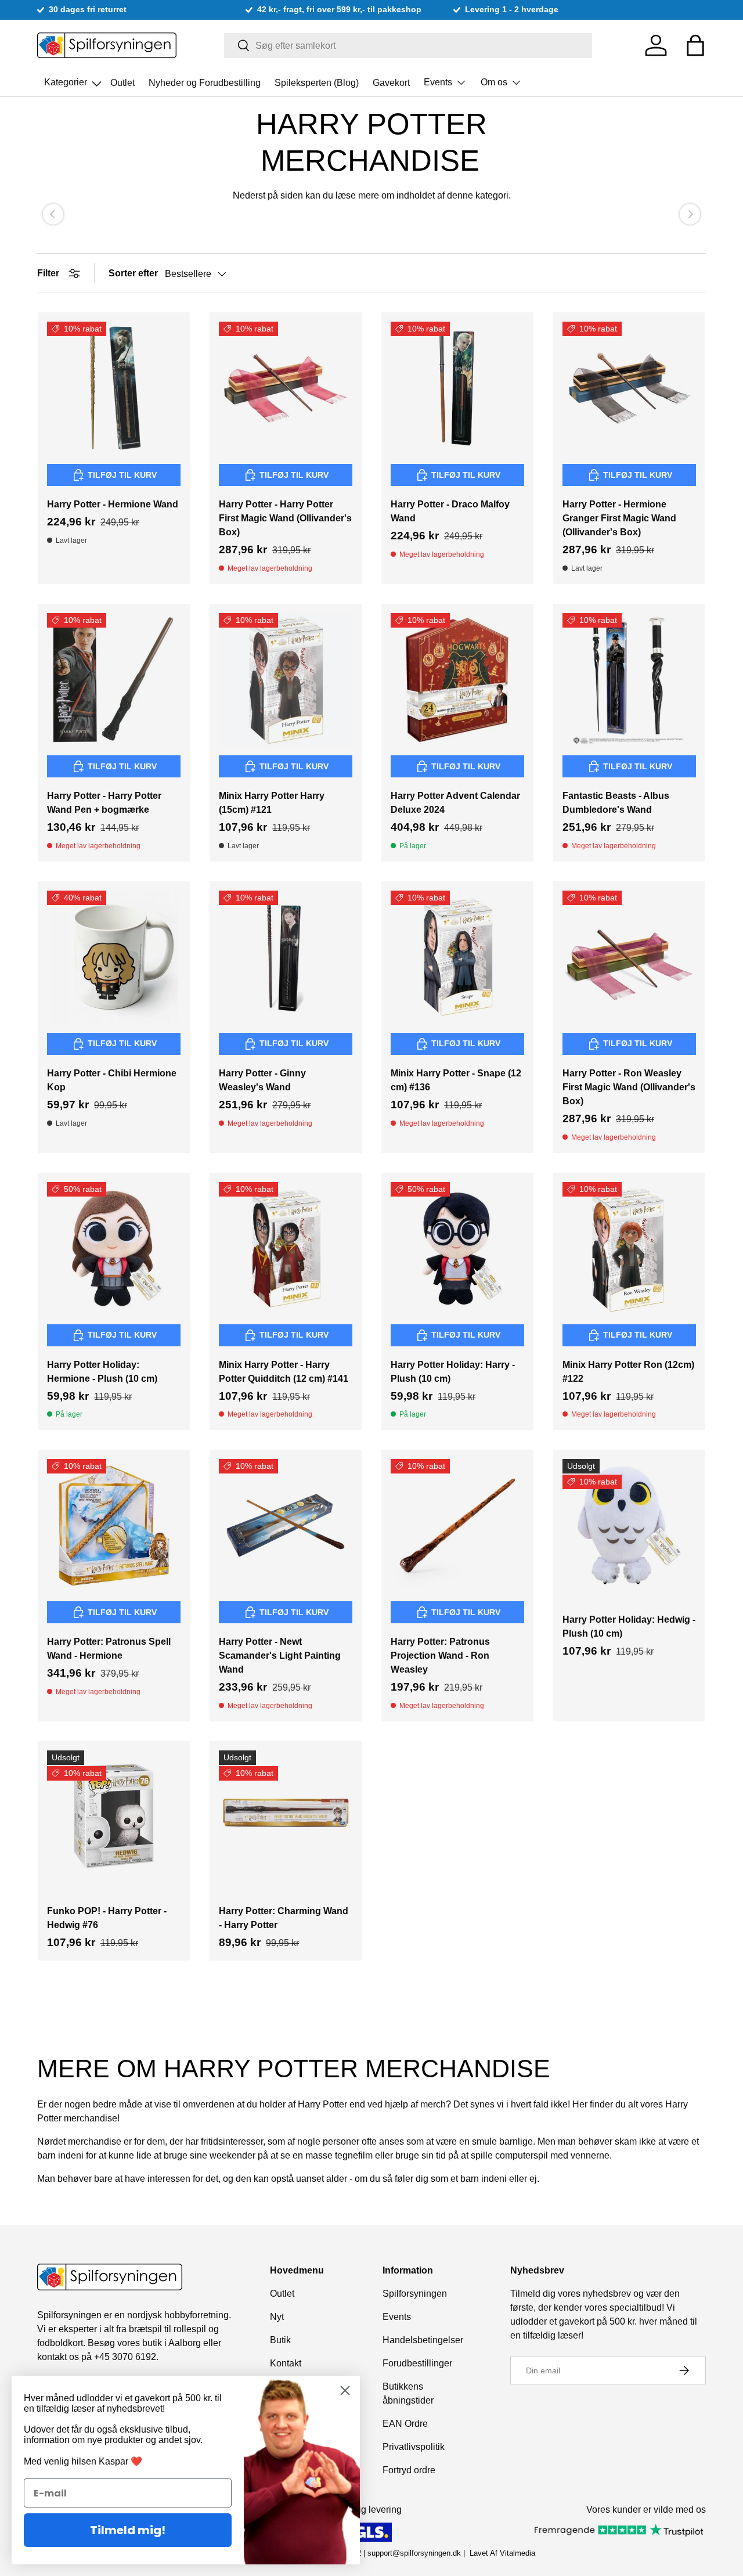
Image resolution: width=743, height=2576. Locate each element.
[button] (695, 45)
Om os (494, 82)
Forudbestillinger (417, 2363)
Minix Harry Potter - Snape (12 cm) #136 (456, 1080)
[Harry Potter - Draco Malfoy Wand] (457, 388)
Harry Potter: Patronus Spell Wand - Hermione (109, 1649)
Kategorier (74, 79)
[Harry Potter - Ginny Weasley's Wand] (286, 957)
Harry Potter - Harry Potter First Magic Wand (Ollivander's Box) (285, 518)
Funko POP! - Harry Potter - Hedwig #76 (107, 1918)
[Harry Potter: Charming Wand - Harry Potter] (286, 1817)
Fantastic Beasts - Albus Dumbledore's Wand (616, 803)
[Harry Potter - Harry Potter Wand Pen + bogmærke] (114, 680)
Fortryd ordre (409, 2470)
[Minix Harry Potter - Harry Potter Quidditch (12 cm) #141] (286, 1249)
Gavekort (391, 82)
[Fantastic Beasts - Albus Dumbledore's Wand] (629, 680)
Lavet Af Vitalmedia (502, 2553)
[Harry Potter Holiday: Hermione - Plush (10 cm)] (114, 1249)
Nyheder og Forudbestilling (205, 82)
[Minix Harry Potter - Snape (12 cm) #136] (457, 957)
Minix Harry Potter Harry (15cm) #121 (272, 803)
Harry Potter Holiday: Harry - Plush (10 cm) (453, 1372)
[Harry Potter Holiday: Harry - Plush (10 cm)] (457, 1249)
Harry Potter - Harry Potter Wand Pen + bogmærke (104, 803)
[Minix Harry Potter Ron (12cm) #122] (629, 1249)
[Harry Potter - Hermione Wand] (114, 388)
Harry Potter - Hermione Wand (113, 504)
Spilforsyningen (415, 2294)
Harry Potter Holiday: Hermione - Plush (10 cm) (102, 1372)
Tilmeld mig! (128, 2530)
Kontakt (286, 2363)
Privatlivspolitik (414, 2447)
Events (438, 82)
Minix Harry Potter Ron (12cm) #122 (628, 1372)
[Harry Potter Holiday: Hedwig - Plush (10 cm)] (629, 1526)
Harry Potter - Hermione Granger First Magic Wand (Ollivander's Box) (619, 518)
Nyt (277, 2317)
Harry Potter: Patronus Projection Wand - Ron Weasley (440, 1656)
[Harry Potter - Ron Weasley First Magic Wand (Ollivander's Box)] (629, 957)
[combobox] (408, 46)
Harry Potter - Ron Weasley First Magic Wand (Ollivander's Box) (629, 1087)
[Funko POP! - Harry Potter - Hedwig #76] (114, 1817)
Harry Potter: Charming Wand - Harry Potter (284, 1918)
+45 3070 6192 (125, 2357)
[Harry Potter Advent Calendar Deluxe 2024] (457, 680)
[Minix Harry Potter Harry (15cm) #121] (286, 680)
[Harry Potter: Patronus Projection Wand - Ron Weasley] (457, 1526)
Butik (280, 2340)
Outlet (122, 82)
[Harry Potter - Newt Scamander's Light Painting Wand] (286, 1526)
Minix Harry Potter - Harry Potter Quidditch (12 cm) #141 (284, 1372)
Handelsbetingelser (423, 2340)
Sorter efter (133, 273)
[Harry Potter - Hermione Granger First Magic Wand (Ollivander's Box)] (629, 388)
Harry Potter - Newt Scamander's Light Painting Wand (280, 1656)
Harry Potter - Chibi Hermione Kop (112, 1080)
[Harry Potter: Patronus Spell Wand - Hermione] (114, 1526)
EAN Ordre (405, 2424)
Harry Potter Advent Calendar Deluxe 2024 (455, 803)
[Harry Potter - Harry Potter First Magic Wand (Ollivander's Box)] (286, 388)
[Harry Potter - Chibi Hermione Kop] (114, 957)
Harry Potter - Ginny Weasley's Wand (262, 1080)
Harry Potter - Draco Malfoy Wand (450, 511)
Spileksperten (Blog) (317, 82)
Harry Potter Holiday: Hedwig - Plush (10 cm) (629, 1626)
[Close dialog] (345, 2391)
